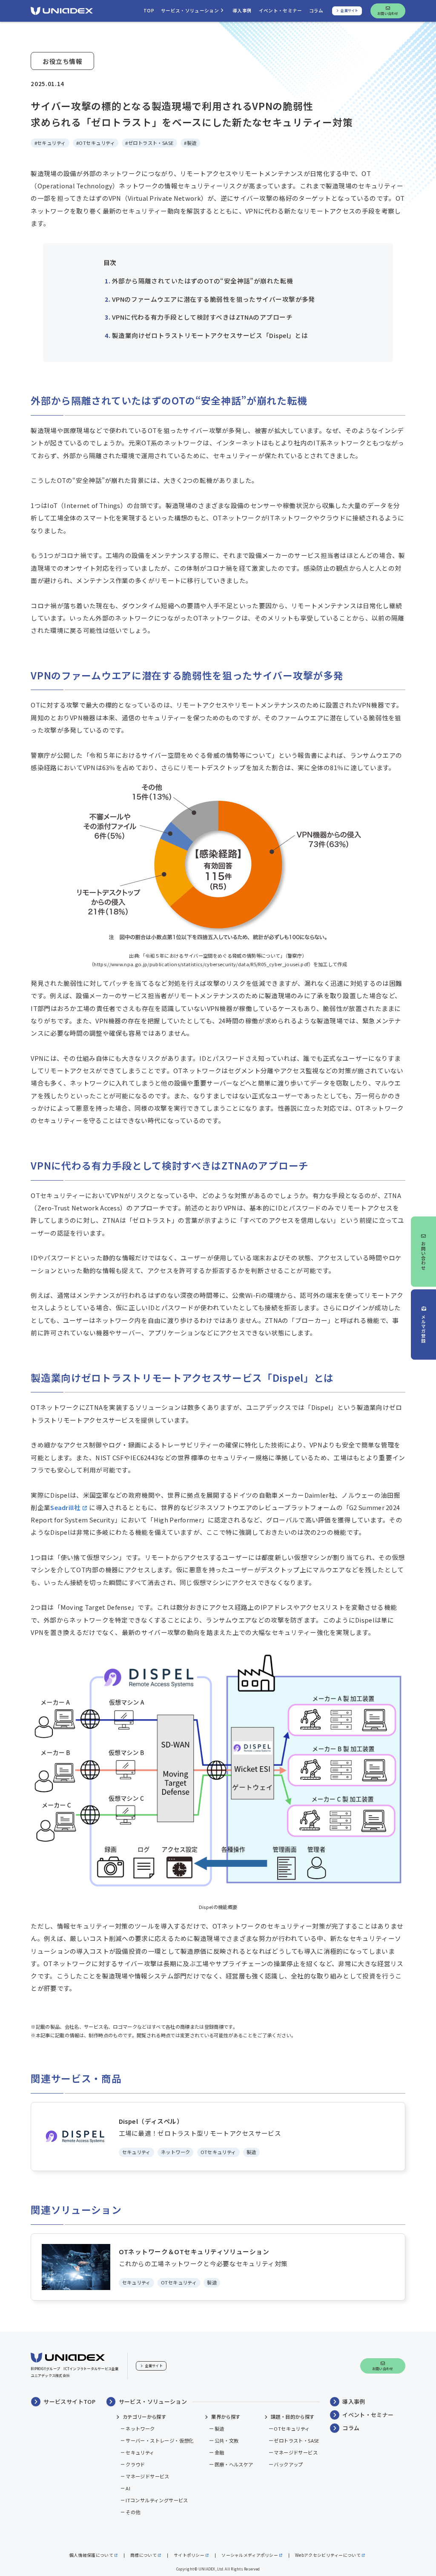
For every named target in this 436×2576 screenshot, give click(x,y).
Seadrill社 (65, 1507)
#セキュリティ (50, 143)
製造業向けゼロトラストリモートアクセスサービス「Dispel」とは (210, 335)
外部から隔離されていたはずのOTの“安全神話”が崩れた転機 (203, 281)
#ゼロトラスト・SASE (149, 143)
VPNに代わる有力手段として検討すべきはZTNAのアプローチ (202, 317)
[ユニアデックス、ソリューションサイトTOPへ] (62, 11)
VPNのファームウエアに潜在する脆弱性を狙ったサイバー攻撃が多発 (214, 299)
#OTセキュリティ (96, 143)
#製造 (190, 143)
